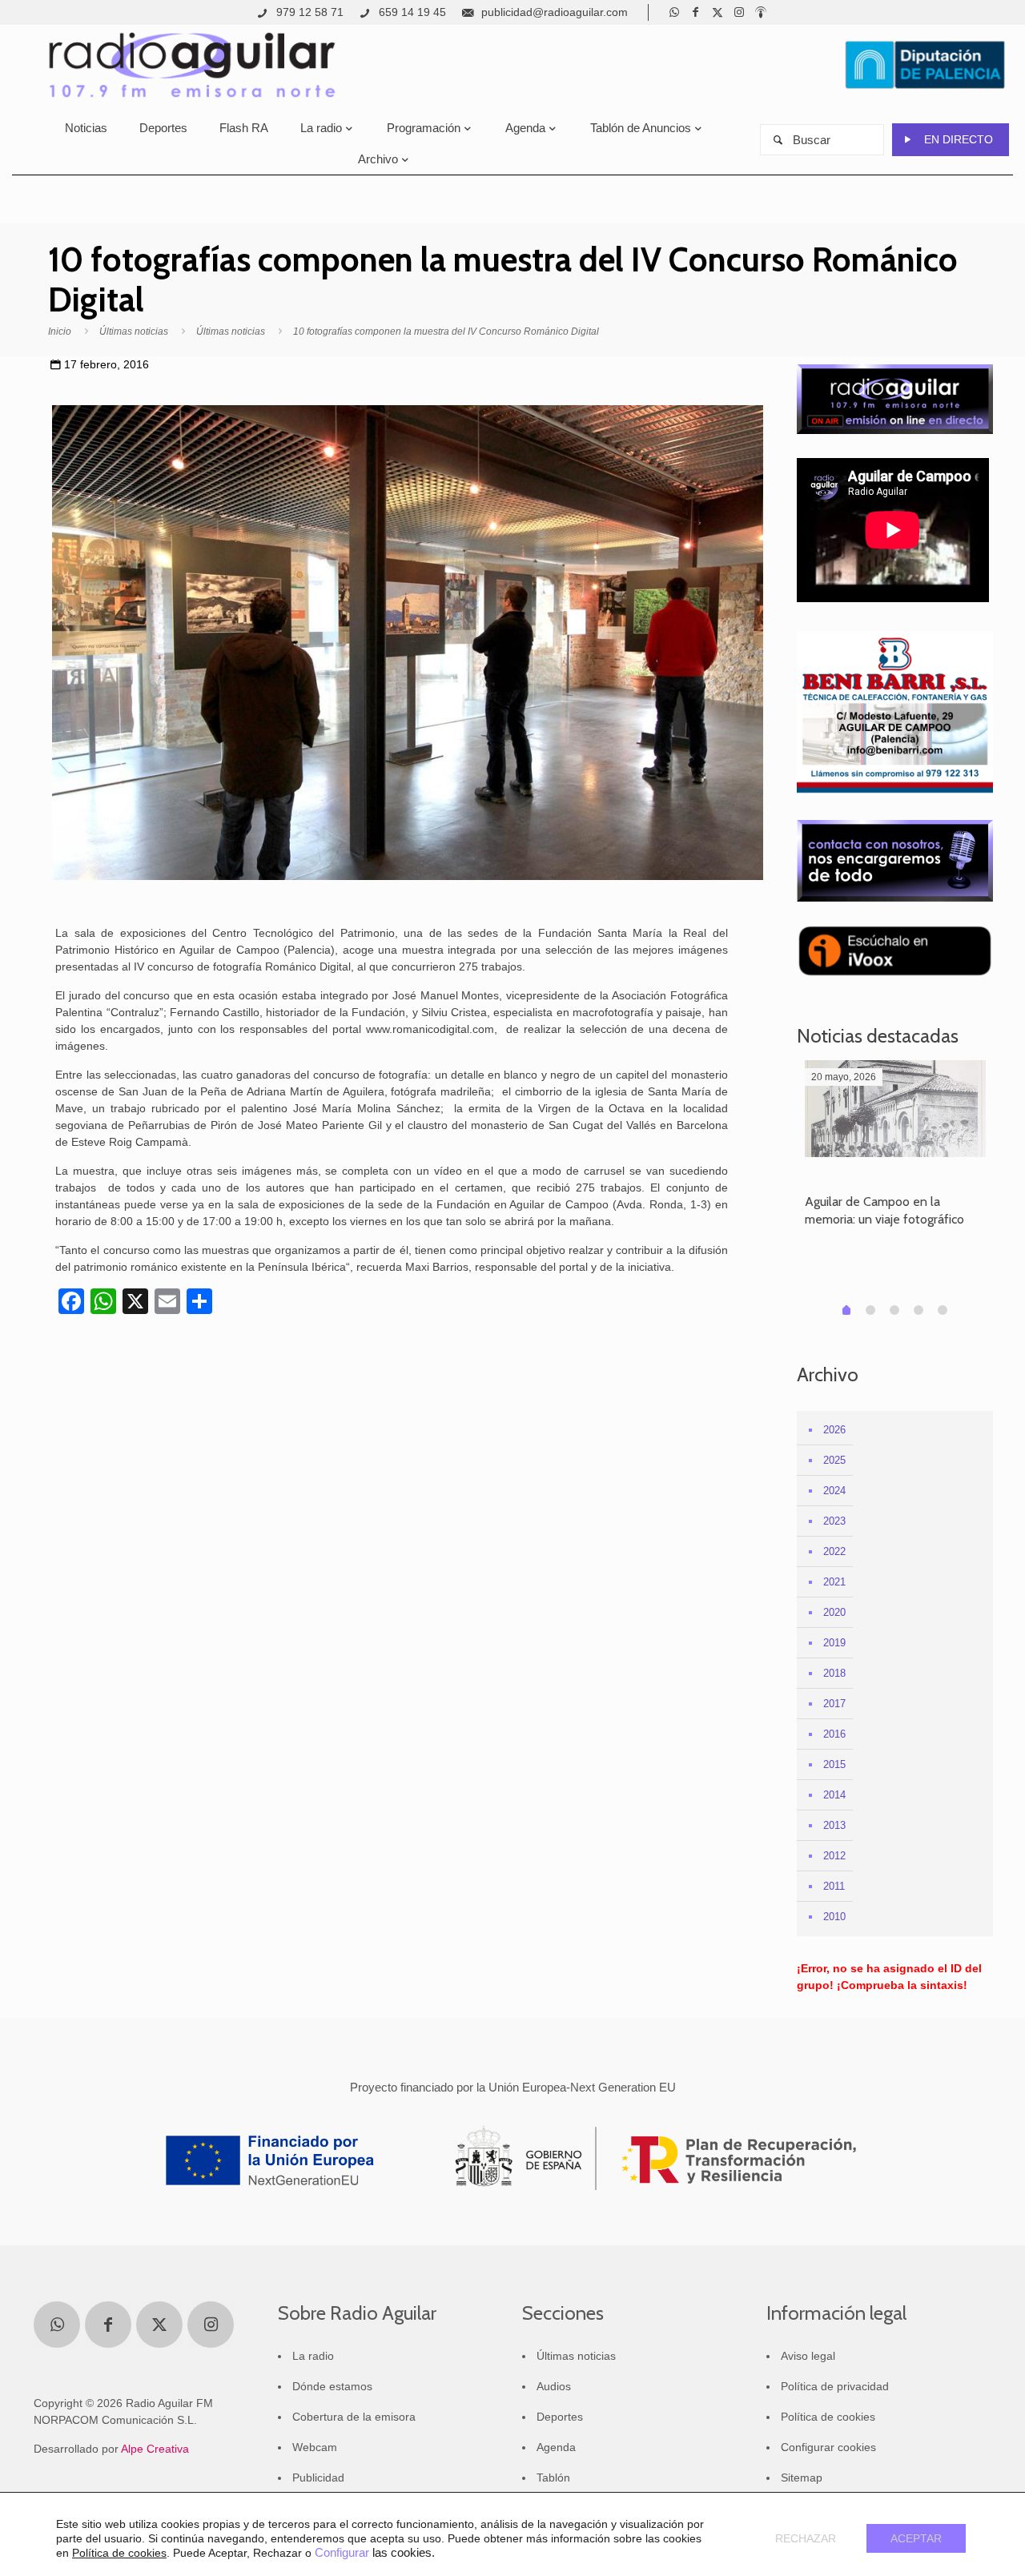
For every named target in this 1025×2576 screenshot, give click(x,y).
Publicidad (318, 2478)
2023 (834, 1521)
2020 (834, 1612)
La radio (313, 2356)
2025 (834, 1460)
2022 (834, 1551)
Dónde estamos (332, 2386)
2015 (834, 1764)
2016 (834, 1734)
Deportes (560, 2417)
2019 (834, 1643)
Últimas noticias (134, 332)
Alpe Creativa (155, 2449)
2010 (834, 1917)
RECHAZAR (806, 2538)
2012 (834, 1856)
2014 (834, 1795)
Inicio (60, 332)
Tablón (553, 2478)
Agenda (556, 2447)
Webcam (315, 2447)
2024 (834, 1491)
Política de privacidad (835, 2386)
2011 (834, 1886)
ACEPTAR (916, 2538)
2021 (834, 1582)
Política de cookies (828, 2417)
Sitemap (802, 2478)
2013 (834, 1825)
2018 (834, 1673)
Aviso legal (808, 2356)
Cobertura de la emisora (354, 2417)
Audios (554, 2386)
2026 (834, 1430)
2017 (834, 1704)
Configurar (342, 2553)
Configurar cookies (828, 2447)
